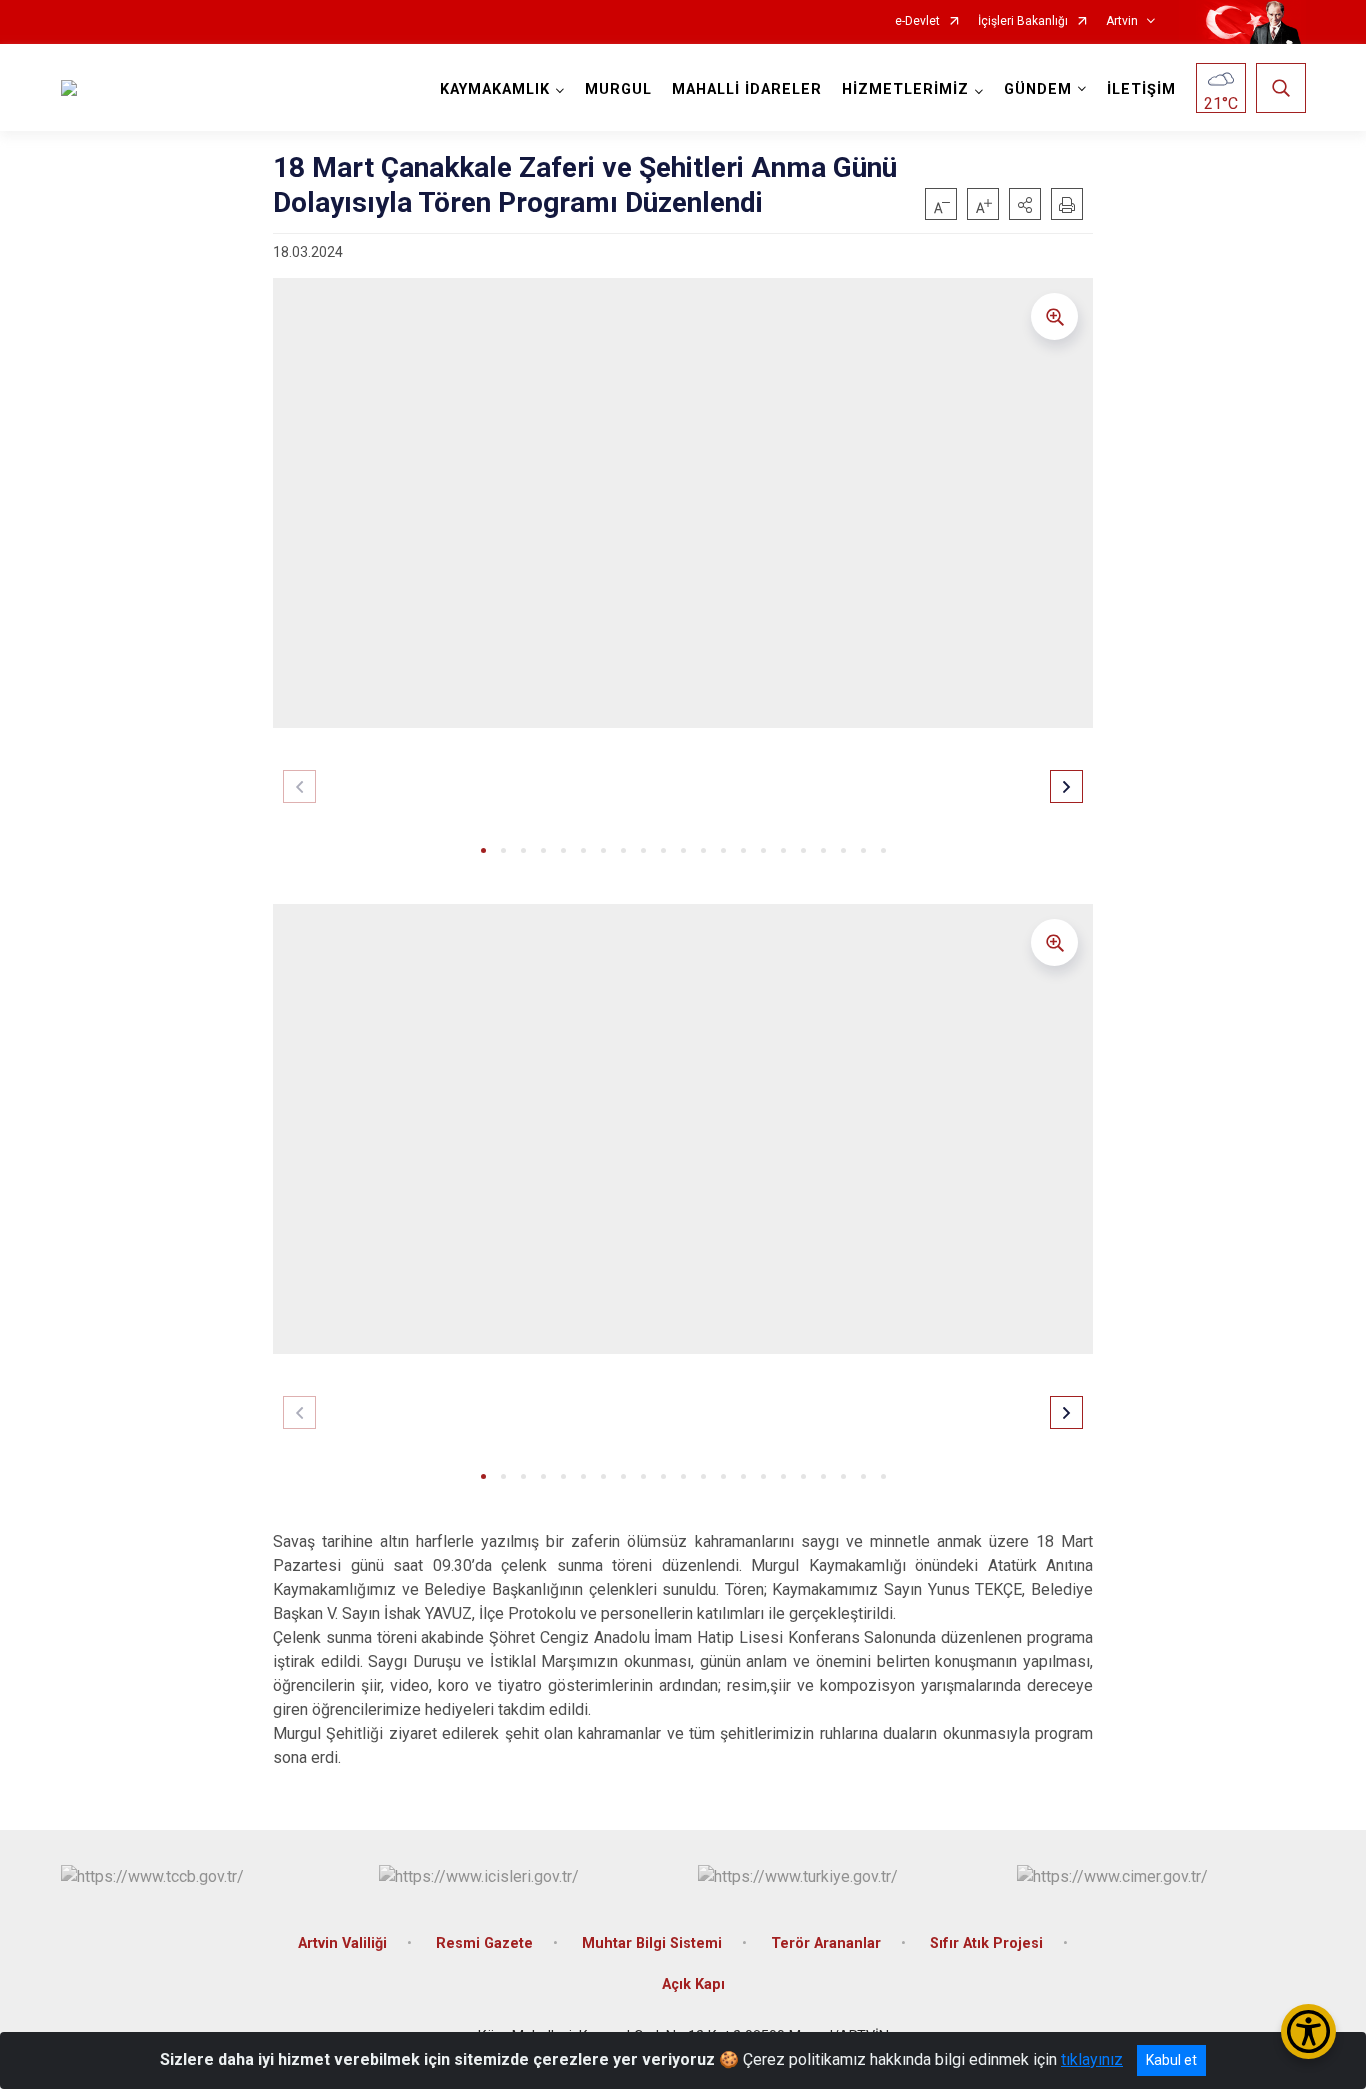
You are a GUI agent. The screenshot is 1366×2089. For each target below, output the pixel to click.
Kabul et (1171, 2060)
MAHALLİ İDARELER (747, 89)
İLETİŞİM (1141, 89)
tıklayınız (1092, 2059)
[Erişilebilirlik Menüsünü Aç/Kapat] (1308, 2031)
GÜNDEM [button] (1038, 89)
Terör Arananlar (826, 1943)
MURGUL (618, 89)
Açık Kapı (693, 1984)
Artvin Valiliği (342, 1943)
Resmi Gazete (484, 1943)
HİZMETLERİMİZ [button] (905, 89)
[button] (1025, 204)
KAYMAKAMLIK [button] (495, 89)
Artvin (1122, 21)
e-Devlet (917, 21)
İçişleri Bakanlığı (1023, 21)
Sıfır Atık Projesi (986, 1943)
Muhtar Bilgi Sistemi (652, 1943)
